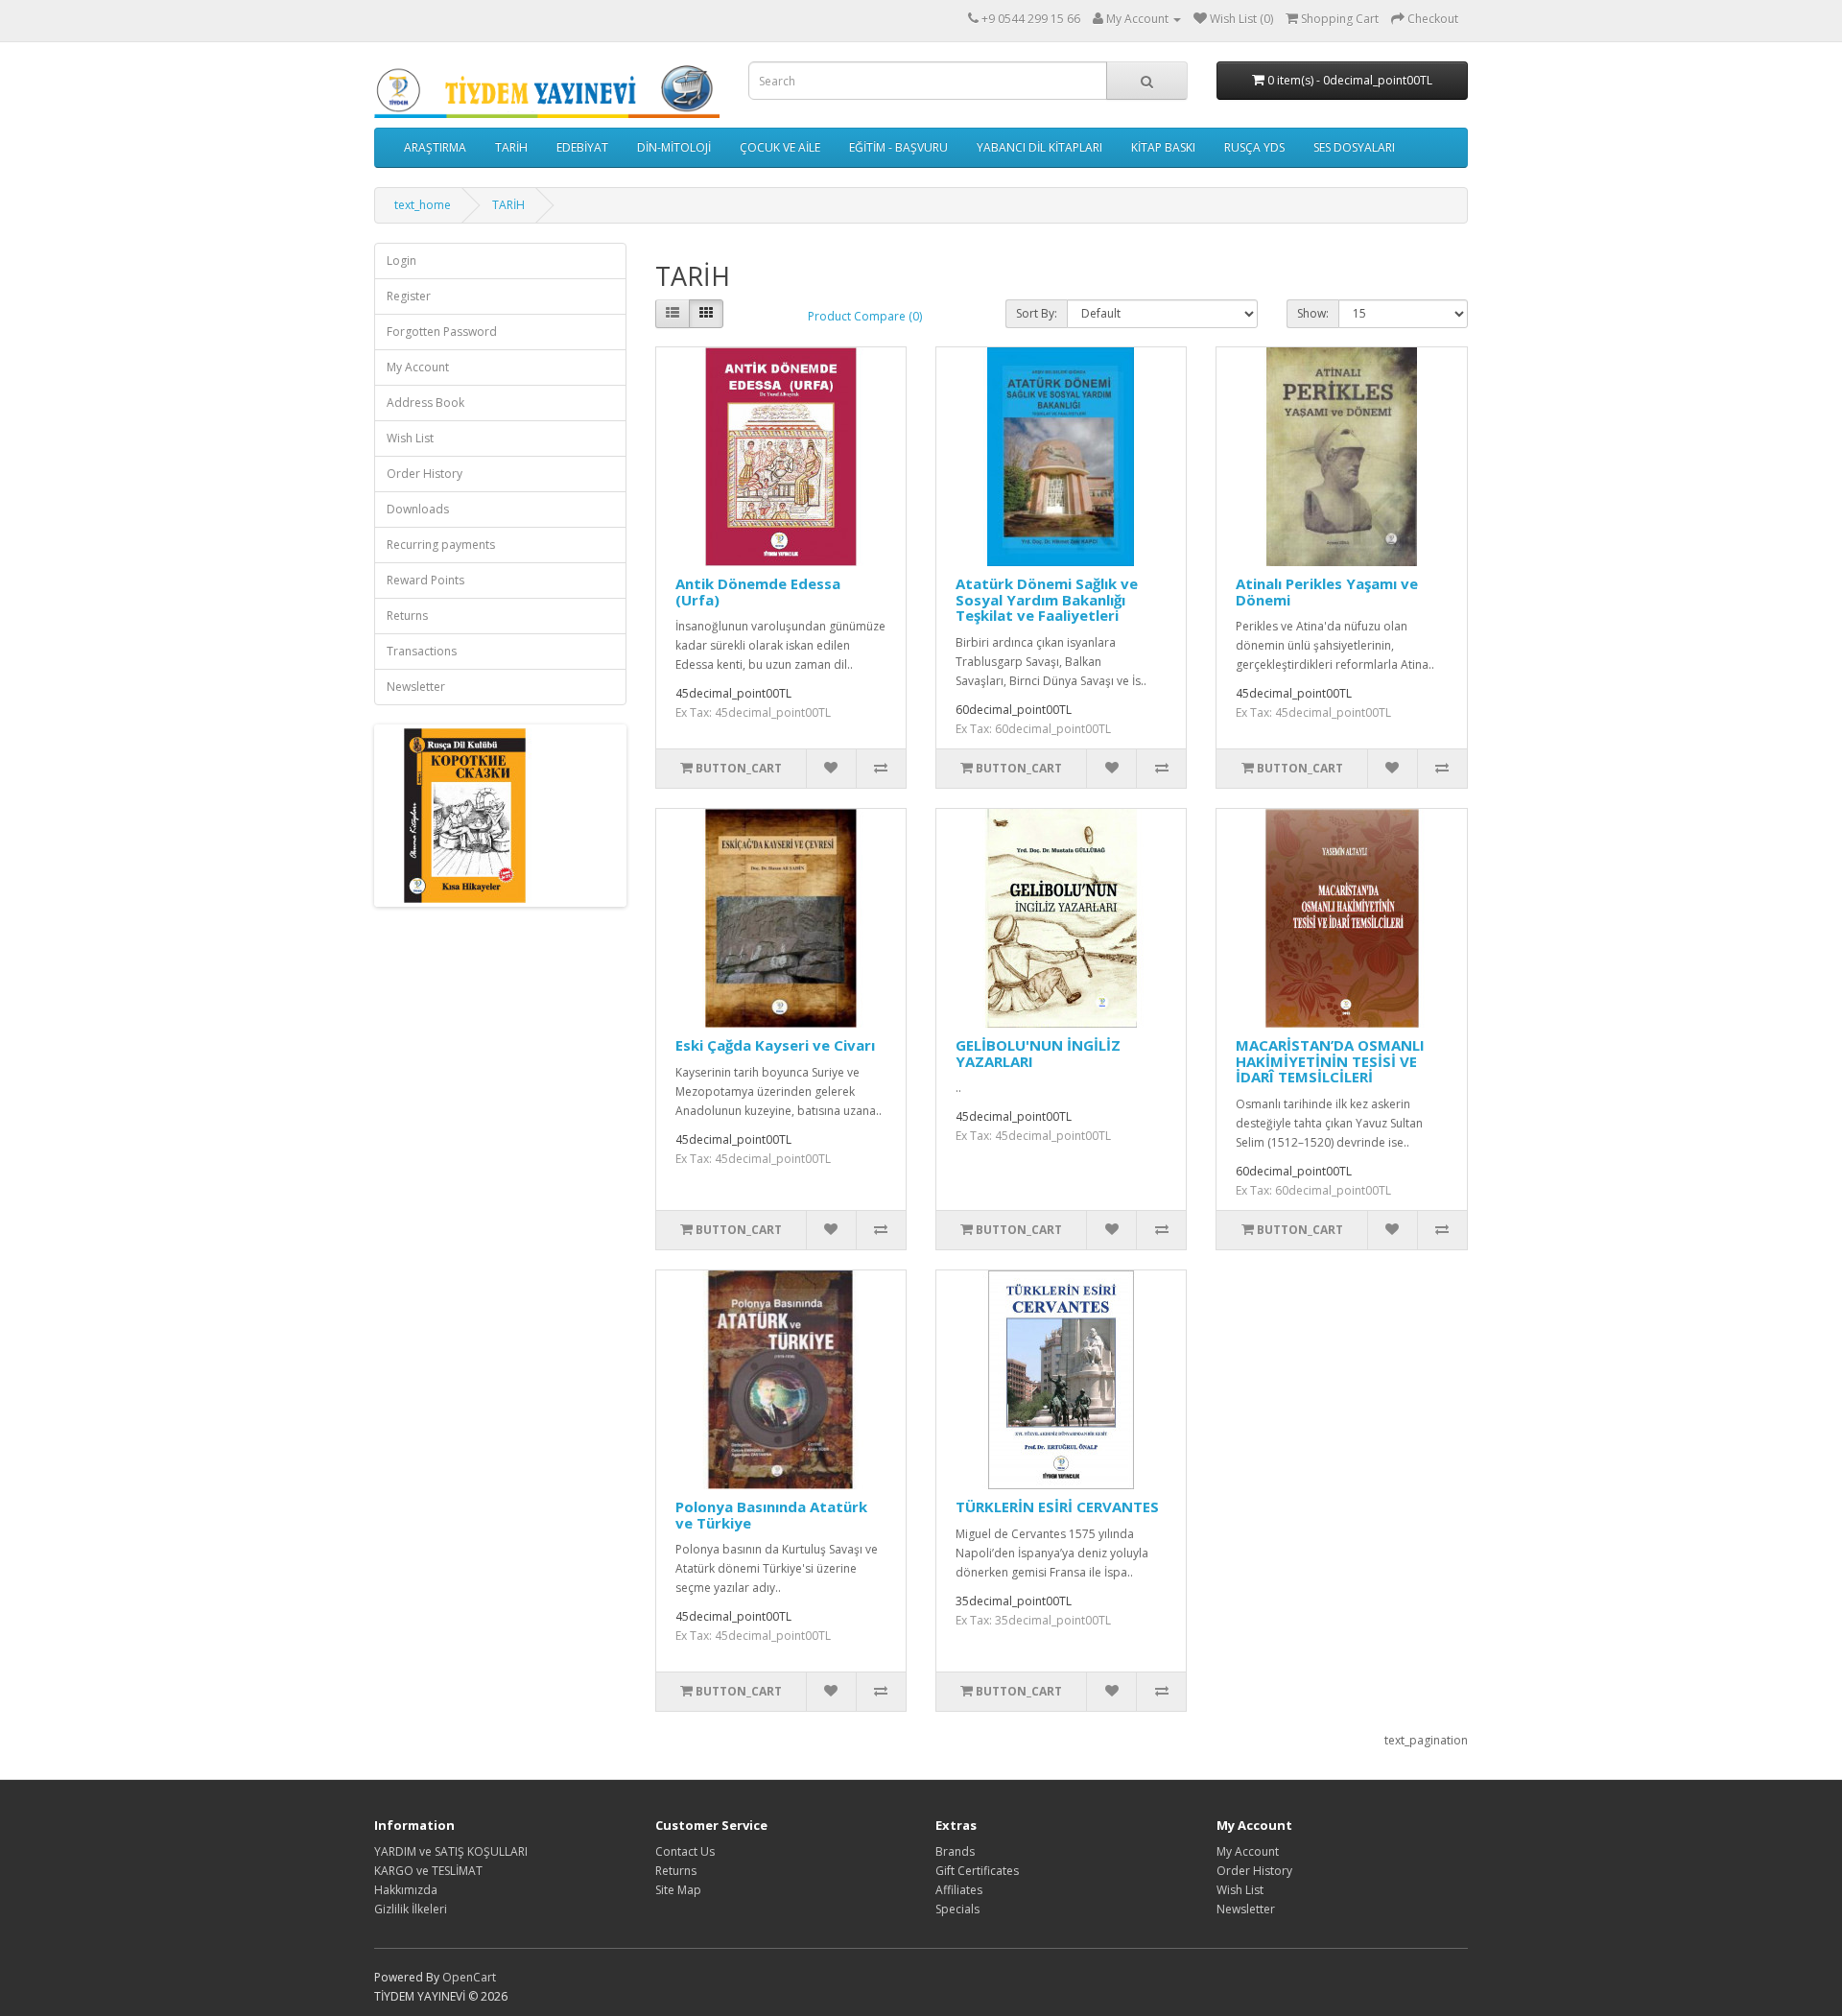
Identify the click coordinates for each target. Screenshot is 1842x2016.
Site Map (678, 1890)
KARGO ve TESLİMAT (428, 1871)
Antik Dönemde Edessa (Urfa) (758, 592)
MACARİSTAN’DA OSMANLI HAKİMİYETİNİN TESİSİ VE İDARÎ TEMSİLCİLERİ (1330, 1061)
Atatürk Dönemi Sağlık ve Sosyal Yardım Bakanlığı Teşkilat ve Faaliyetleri (1047, 599)
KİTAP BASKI (1163, 147)
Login (401, 261)
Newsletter (416, 687)
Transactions (422, 651)
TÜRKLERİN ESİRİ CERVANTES (1057, 1506)
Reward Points (425, 580)
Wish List (410, 438)
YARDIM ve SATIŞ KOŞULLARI (451, 1851)
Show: (1313, 313)
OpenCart (469, 1977)
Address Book (425, 403)
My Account (418, 367)
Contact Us (685, 1851)
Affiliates (959, 1890)
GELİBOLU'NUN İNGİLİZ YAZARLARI (1038, 1053)
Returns (407, 616)
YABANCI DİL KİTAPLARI (1039, 147)
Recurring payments (441, 545)
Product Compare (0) (865, 316)
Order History (425, 474)
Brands (955, 1851)
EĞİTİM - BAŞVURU (898, 147)
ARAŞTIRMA (435, 147)
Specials (957, 1909)
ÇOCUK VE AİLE (780, 147)
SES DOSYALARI (1354, 147)
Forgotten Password (442, 332)
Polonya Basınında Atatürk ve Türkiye (771, 1515)
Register (409, 296)
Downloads (418, 509)
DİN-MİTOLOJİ (674, 147)
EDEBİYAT (582, 147)
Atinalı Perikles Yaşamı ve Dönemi (1327, 592)
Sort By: (1037, 313)
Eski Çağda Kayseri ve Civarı (775, 1045)
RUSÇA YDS (1254, 147)
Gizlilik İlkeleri (411, 1909)
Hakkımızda (406, 1890)
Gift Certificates (977, 1871)
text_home (423, 205)
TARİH (511, 147)
